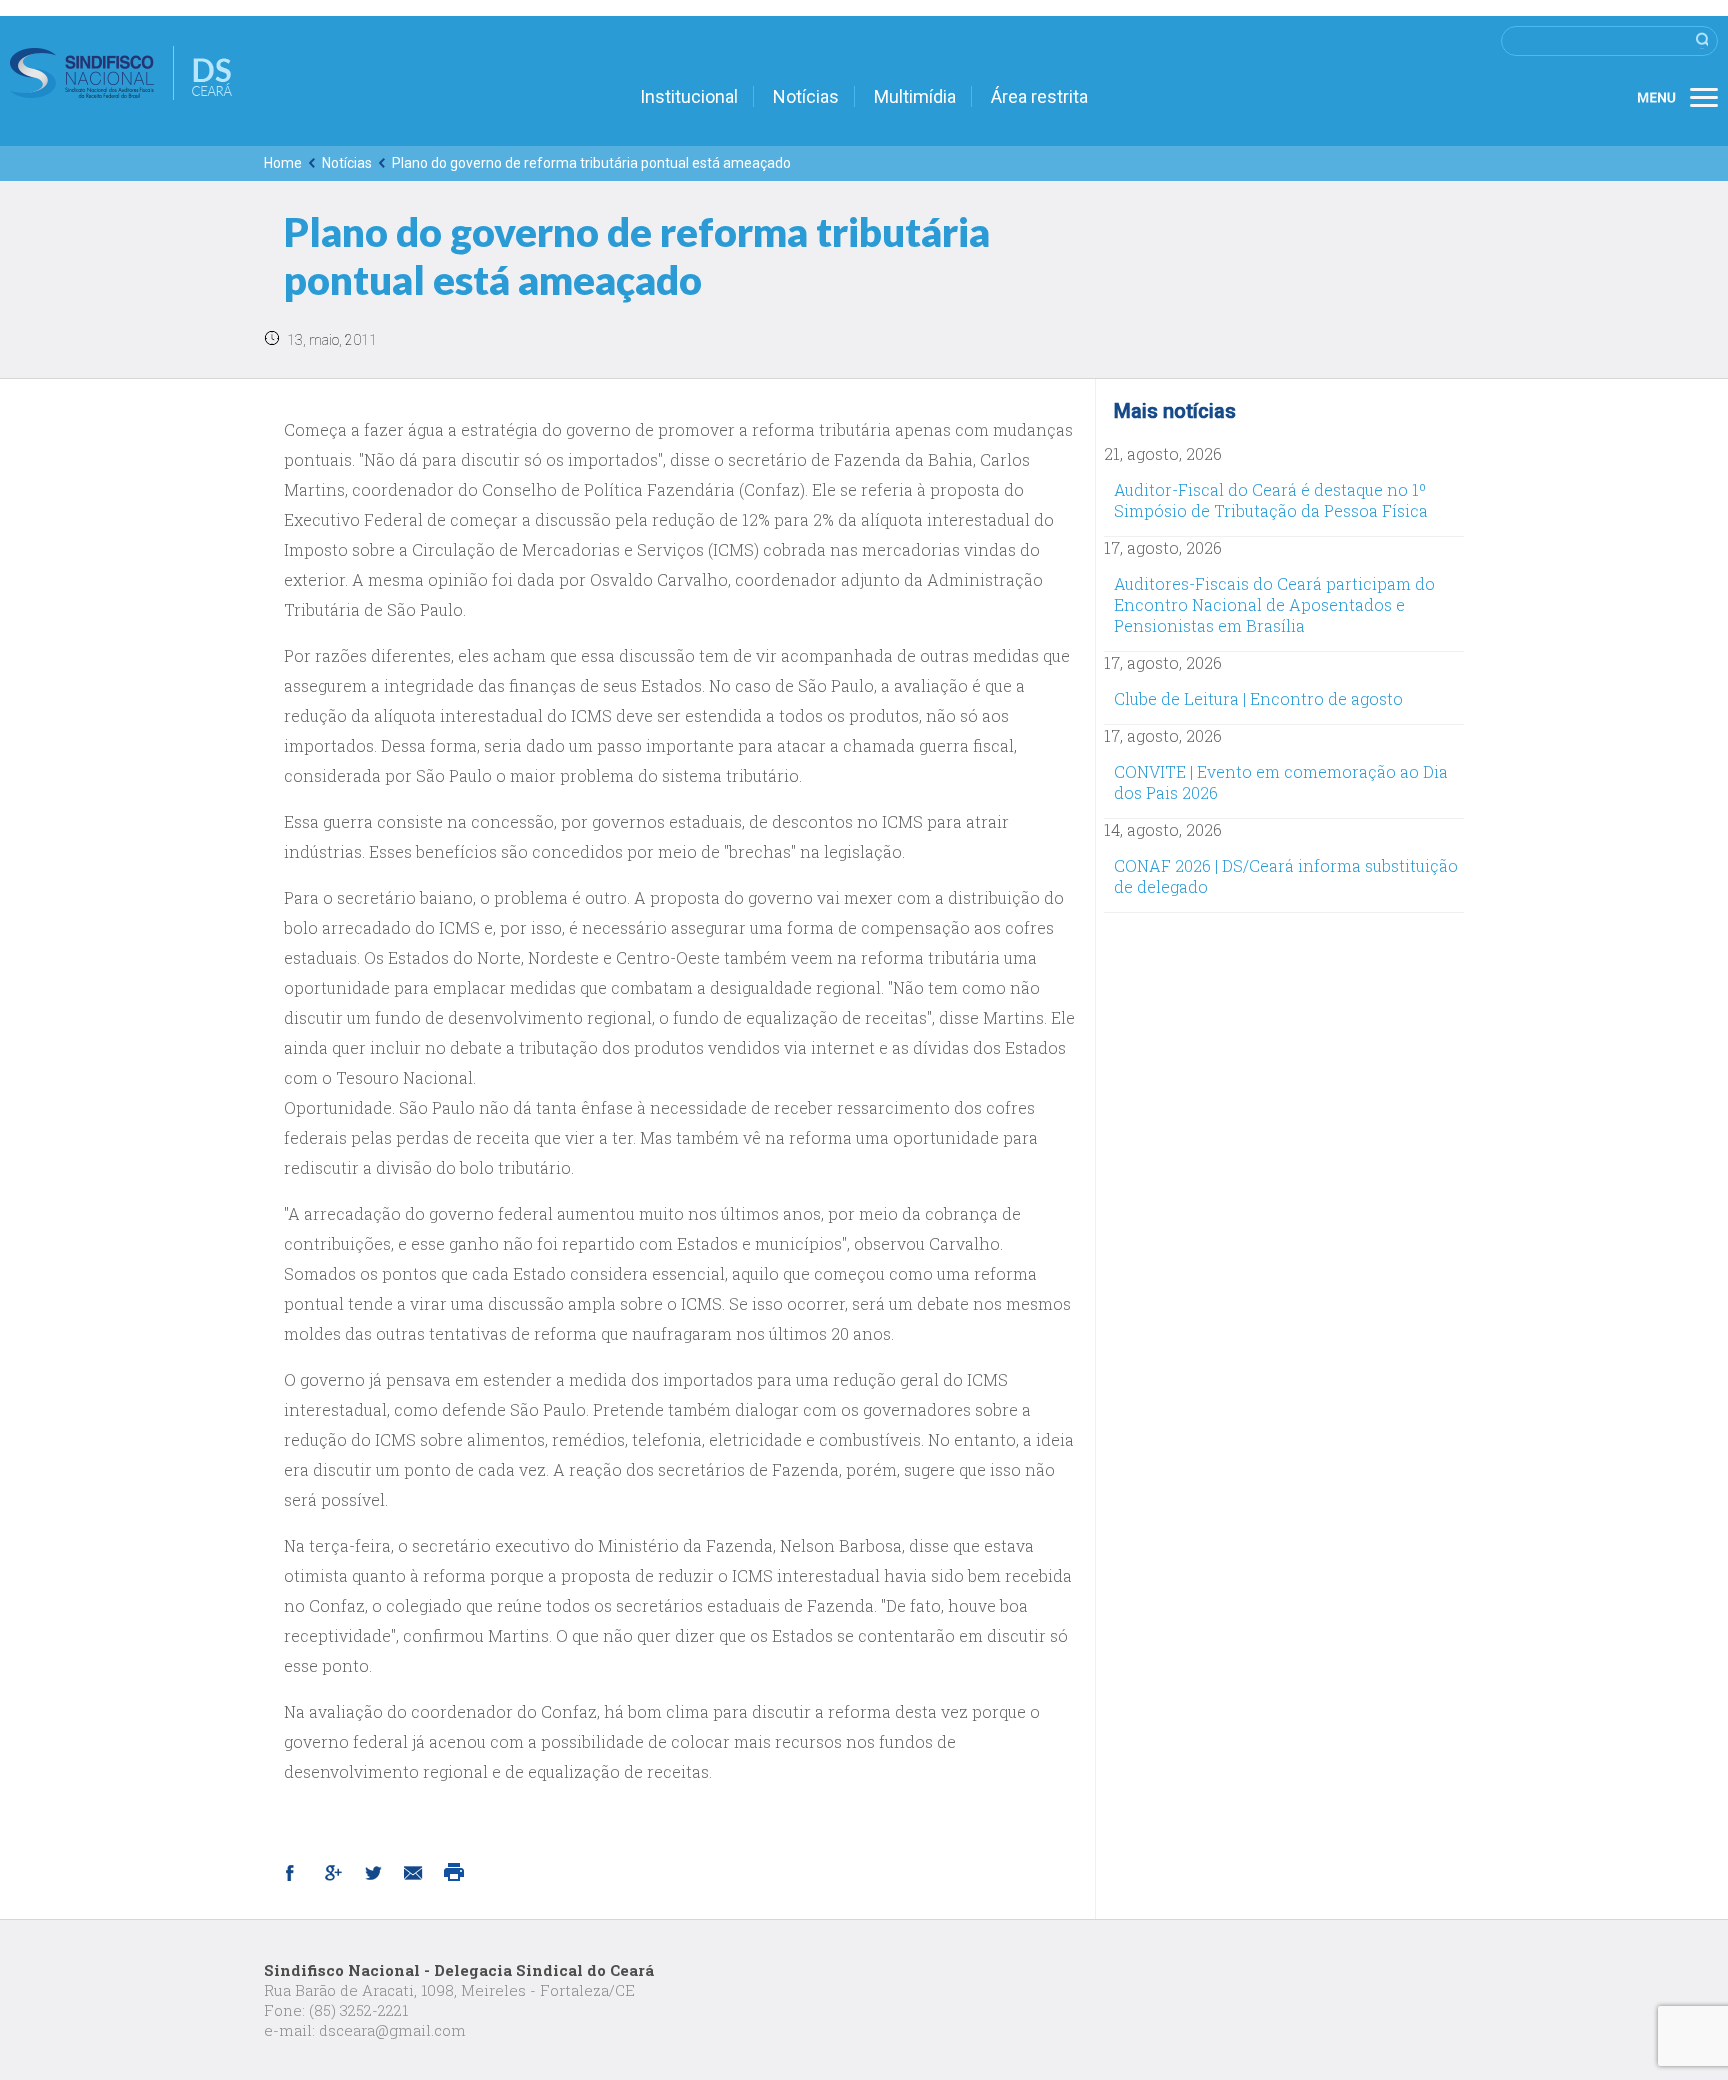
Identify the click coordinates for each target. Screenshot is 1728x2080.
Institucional (689, 96)
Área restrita (1039, 96)
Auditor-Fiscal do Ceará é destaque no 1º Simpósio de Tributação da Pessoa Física (1271, 500)
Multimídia (915, 96)
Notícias (806, 96)
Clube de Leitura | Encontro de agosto (1258, 698)
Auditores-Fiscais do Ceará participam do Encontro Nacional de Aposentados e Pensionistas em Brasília (1274, 604)
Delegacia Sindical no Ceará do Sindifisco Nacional (121, 73)
